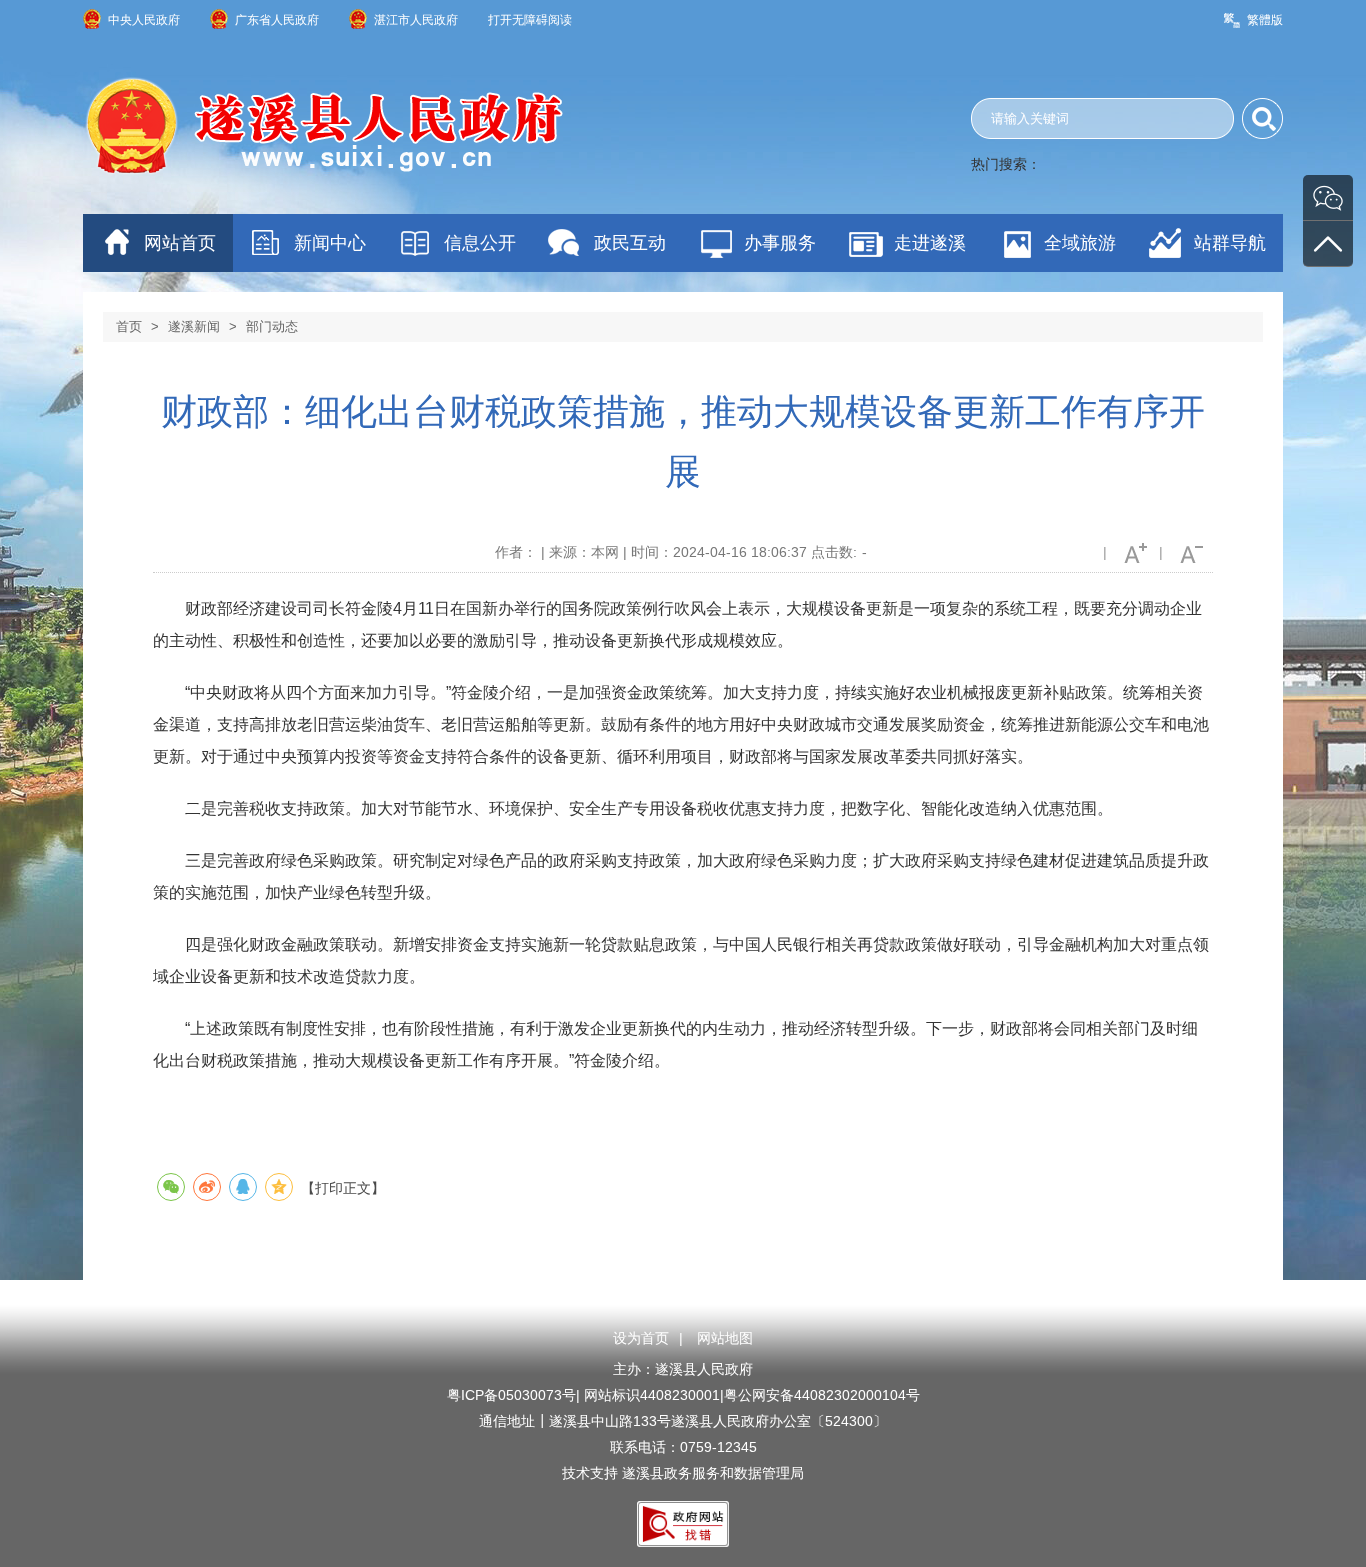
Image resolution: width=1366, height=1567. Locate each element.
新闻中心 (330, 243)
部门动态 (272, 326)
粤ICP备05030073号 (511, 1395)
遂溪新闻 (194, 326)
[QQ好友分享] (243, 1187)
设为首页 (641, 1338)
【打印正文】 (343, 1188)
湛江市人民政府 (416, 20)
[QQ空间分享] (279, 1187)
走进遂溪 (930, 243)
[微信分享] (171, 1187)
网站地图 (725, 1338)
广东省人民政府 (277, 20)
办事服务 (780, 243)
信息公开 (480, 243)
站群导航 (1230, 243)
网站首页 (180, 243)
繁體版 (1265, 20)
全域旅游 (1080, 243)
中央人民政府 (144, 20)
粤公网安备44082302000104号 (822, 1395)
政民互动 (630, 243)
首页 (129, 326)
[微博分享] (207, 1187)
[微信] (1328, 197)
